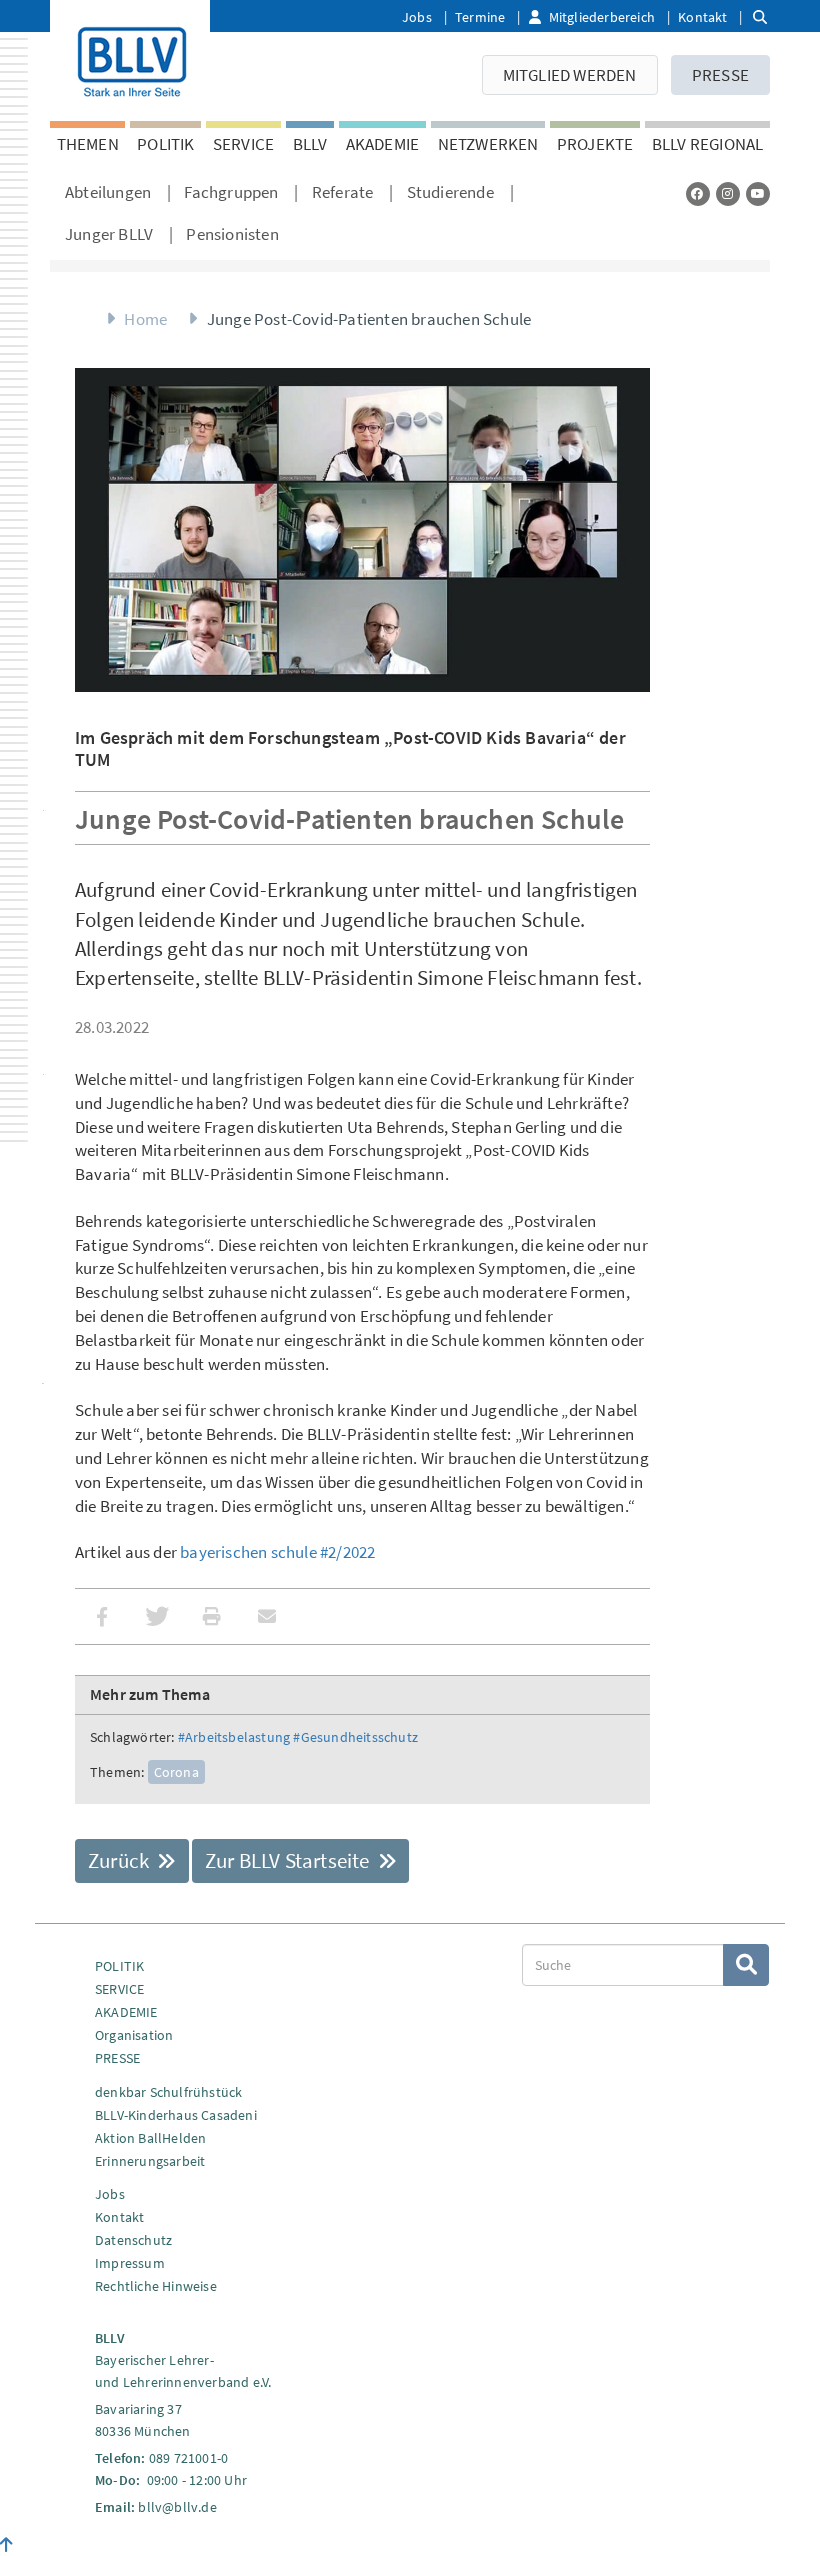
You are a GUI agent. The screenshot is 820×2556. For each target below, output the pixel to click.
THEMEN (88, 144)
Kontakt (702, 17)
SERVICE (243, 144)
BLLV (310, 144)
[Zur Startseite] (130, 58)
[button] (102, 1616)
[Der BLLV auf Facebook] (698, 193)
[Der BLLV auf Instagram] (728, 193)
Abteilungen (108, 192)
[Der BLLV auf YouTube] (758, 193)
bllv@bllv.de (177, 2507)
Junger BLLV (109, 234)
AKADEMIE (383, 144)
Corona (176, 1772)
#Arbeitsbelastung (234, 1737)
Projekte (595, 144)
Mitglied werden (570, 75)
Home (145, 319)
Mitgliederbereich (602, 17)
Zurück (120, 1860)
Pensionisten (232, 234)
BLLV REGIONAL (708, 144)
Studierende (450, 192)
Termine (480, 17)
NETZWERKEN (488, 144)
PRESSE (720, 75)
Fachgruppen (231, 192)
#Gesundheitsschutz (355, 1737)
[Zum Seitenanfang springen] (6, 2545)
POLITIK (165, 144)
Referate (343, 192)
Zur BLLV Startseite (289, 1860)
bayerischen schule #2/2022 (277, 1552)
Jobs (417, 17)
